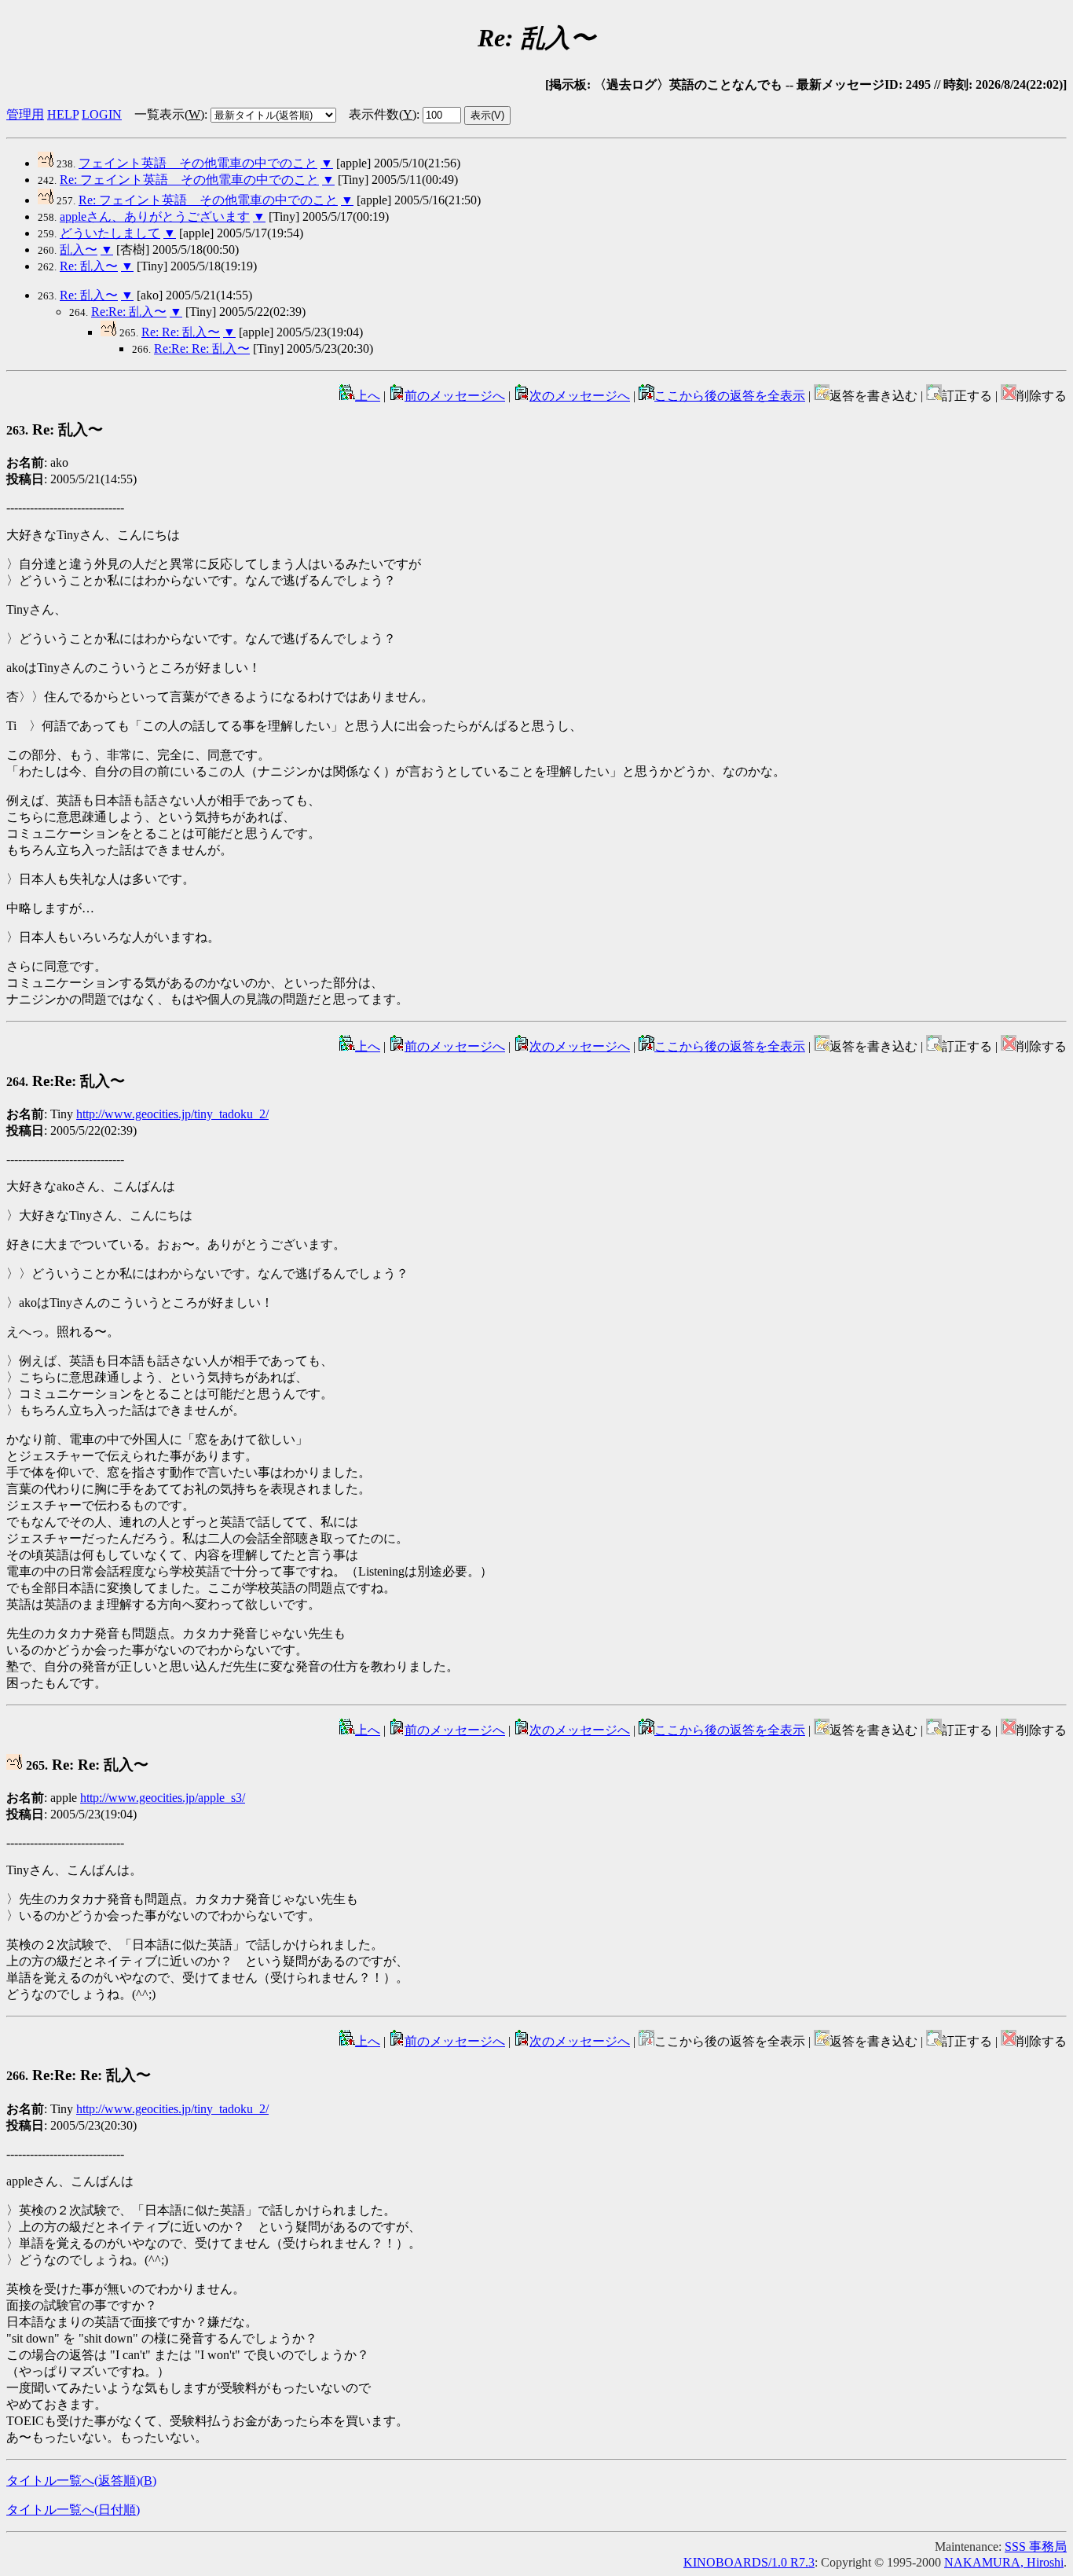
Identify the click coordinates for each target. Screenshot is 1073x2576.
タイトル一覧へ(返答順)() (81, 2481)
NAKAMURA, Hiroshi (1004, 2562)
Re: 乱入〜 (89, 266)
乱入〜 (79, 250)
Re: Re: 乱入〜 (181, 332)
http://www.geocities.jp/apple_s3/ (163, 1798)
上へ (368, 396)
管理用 (25, 114)
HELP (63, 114)
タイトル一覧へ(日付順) (73, 2510)
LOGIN (102, 114)
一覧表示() (169, 114)
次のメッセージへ (580, 396)
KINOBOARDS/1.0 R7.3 (749, 2562)
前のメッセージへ (455, 396)
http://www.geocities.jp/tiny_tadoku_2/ (172, 1114)
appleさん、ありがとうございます (155, 217)
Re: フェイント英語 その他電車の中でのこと (189, 180)
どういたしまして (110, 233)
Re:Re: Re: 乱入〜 (202, 349)
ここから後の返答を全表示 (730, 396)
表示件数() (383, 114)
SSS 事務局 (1036, 2547)
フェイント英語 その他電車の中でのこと (198, 163)
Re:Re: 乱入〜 (129, 312)
